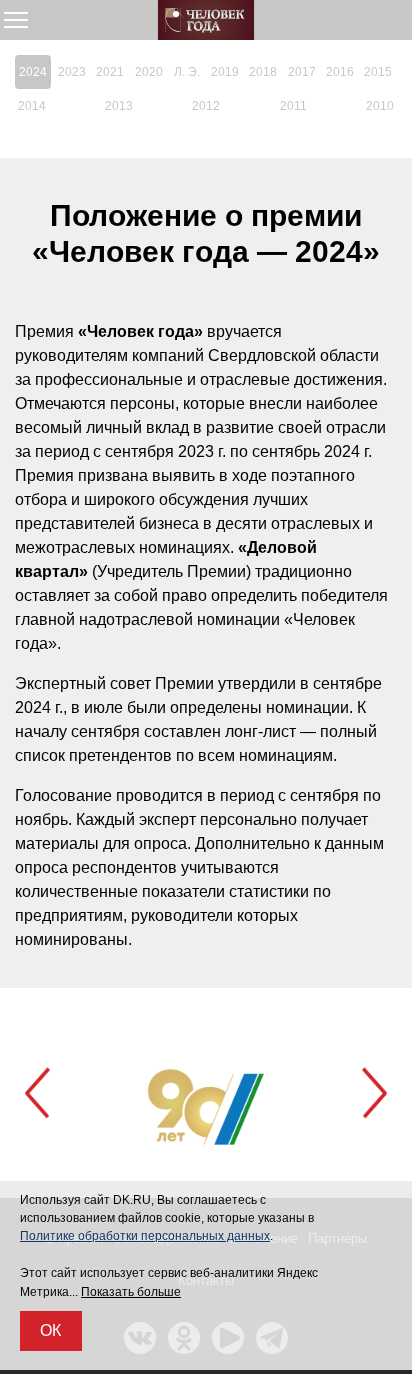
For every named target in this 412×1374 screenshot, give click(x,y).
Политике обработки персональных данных (145, 1236)
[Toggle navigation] (16, 20)
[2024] (33, 72)
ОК (50, 1330)
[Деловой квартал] (206, 20)
